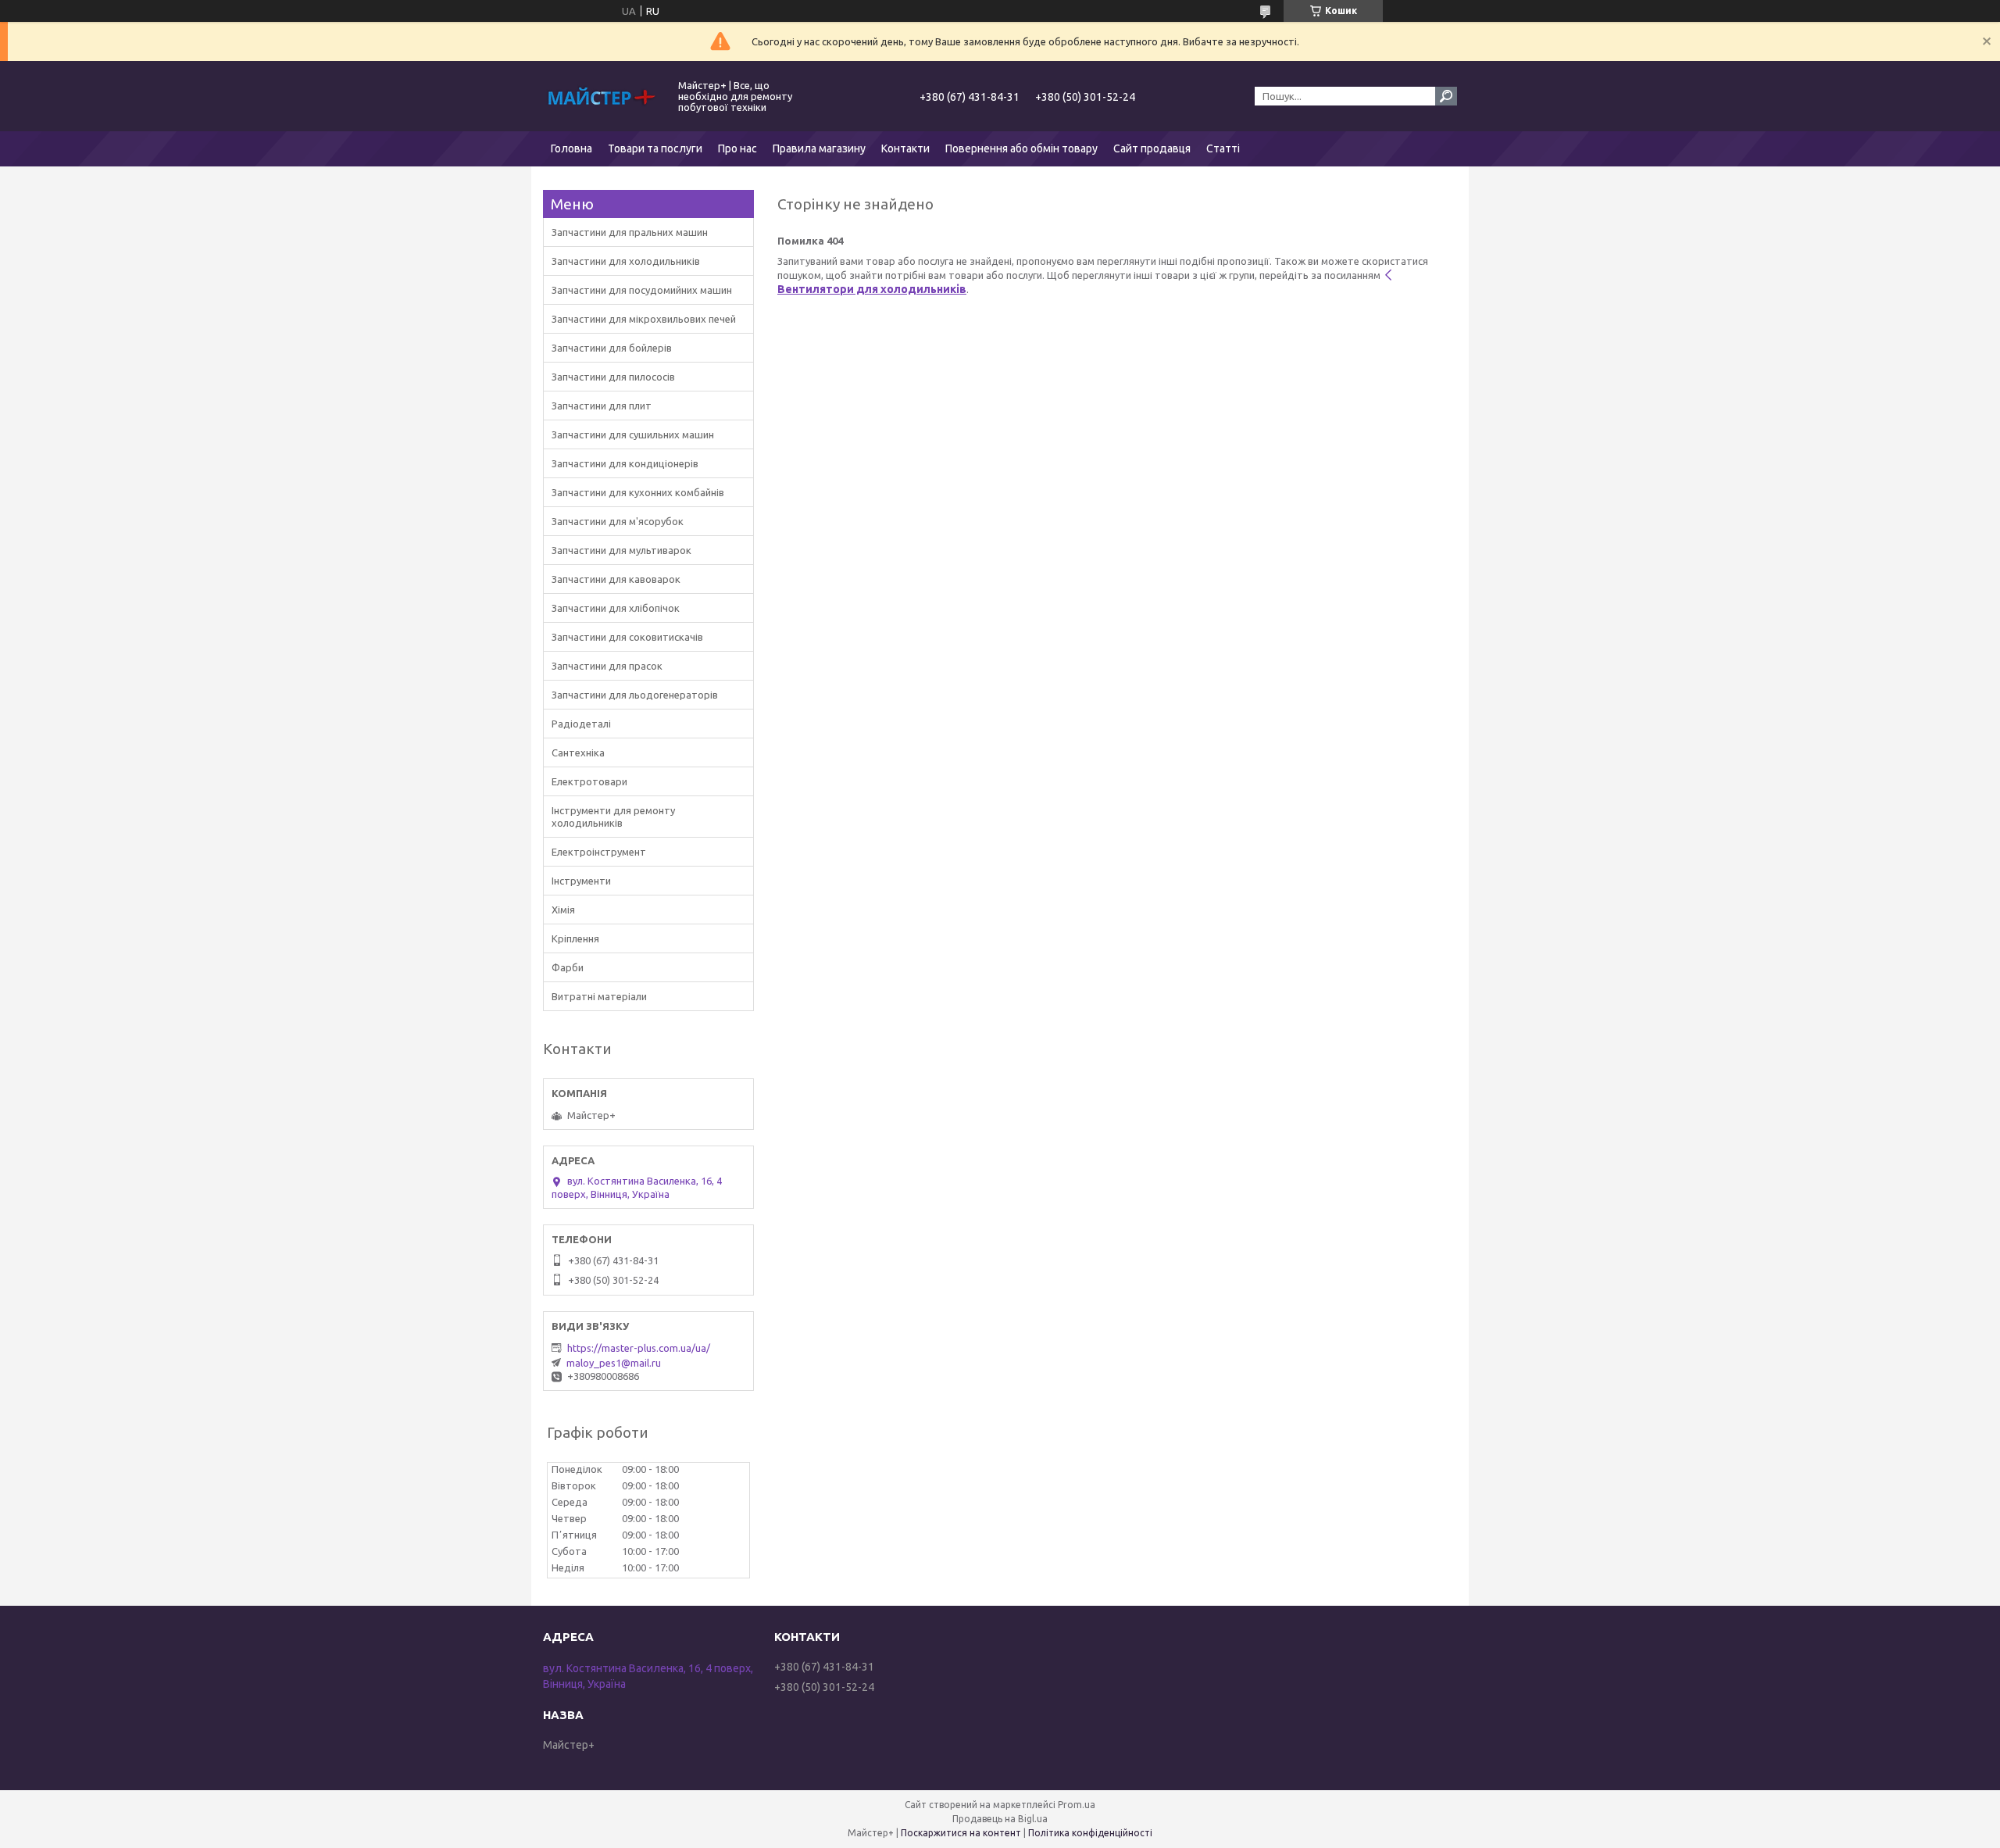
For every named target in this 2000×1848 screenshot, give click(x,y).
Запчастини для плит (602, 406)
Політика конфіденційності (1090, 1833)
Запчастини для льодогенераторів (635, 695)
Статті (1223, 148)
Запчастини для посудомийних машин (642, 290)
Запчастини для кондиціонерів (625, 463)
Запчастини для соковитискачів (627, 637)
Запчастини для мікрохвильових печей (644, 319)
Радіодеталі (581, 724)
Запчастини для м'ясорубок (618, 521)
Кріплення (575, 938)
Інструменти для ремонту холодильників (613, 817)
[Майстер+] (602, 96)
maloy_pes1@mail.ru (614, 1363)
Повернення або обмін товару (1021, 148)
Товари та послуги (655, 148)
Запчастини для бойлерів (612, 348)
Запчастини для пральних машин (630, 232)
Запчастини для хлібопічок (616, 608)
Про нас (737, 148)
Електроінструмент (599, 852)
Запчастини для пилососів (613, 377)
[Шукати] (1446, 96)
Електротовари (589, 781)
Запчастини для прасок (607, 666)
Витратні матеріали (599, 996)
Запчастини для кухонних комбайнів (638, 492)
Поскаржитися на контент (961, 1833)
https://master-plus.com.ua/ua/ (639, 1348)
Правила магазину (819, 148)
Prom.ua (1077, 1805)
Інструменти (581, 881)
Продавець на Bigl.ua (1000, 1819)
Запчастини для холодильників (626, 261)
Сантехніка (578, 752)
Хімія (563, 910)
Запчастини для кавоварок (616, 579)
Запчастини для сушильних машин (633, 434)
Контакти (905, 148)
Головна (571, 148)
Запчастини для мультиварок (621, 550)
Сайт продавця (1152, 148)
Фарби (568, 967)
